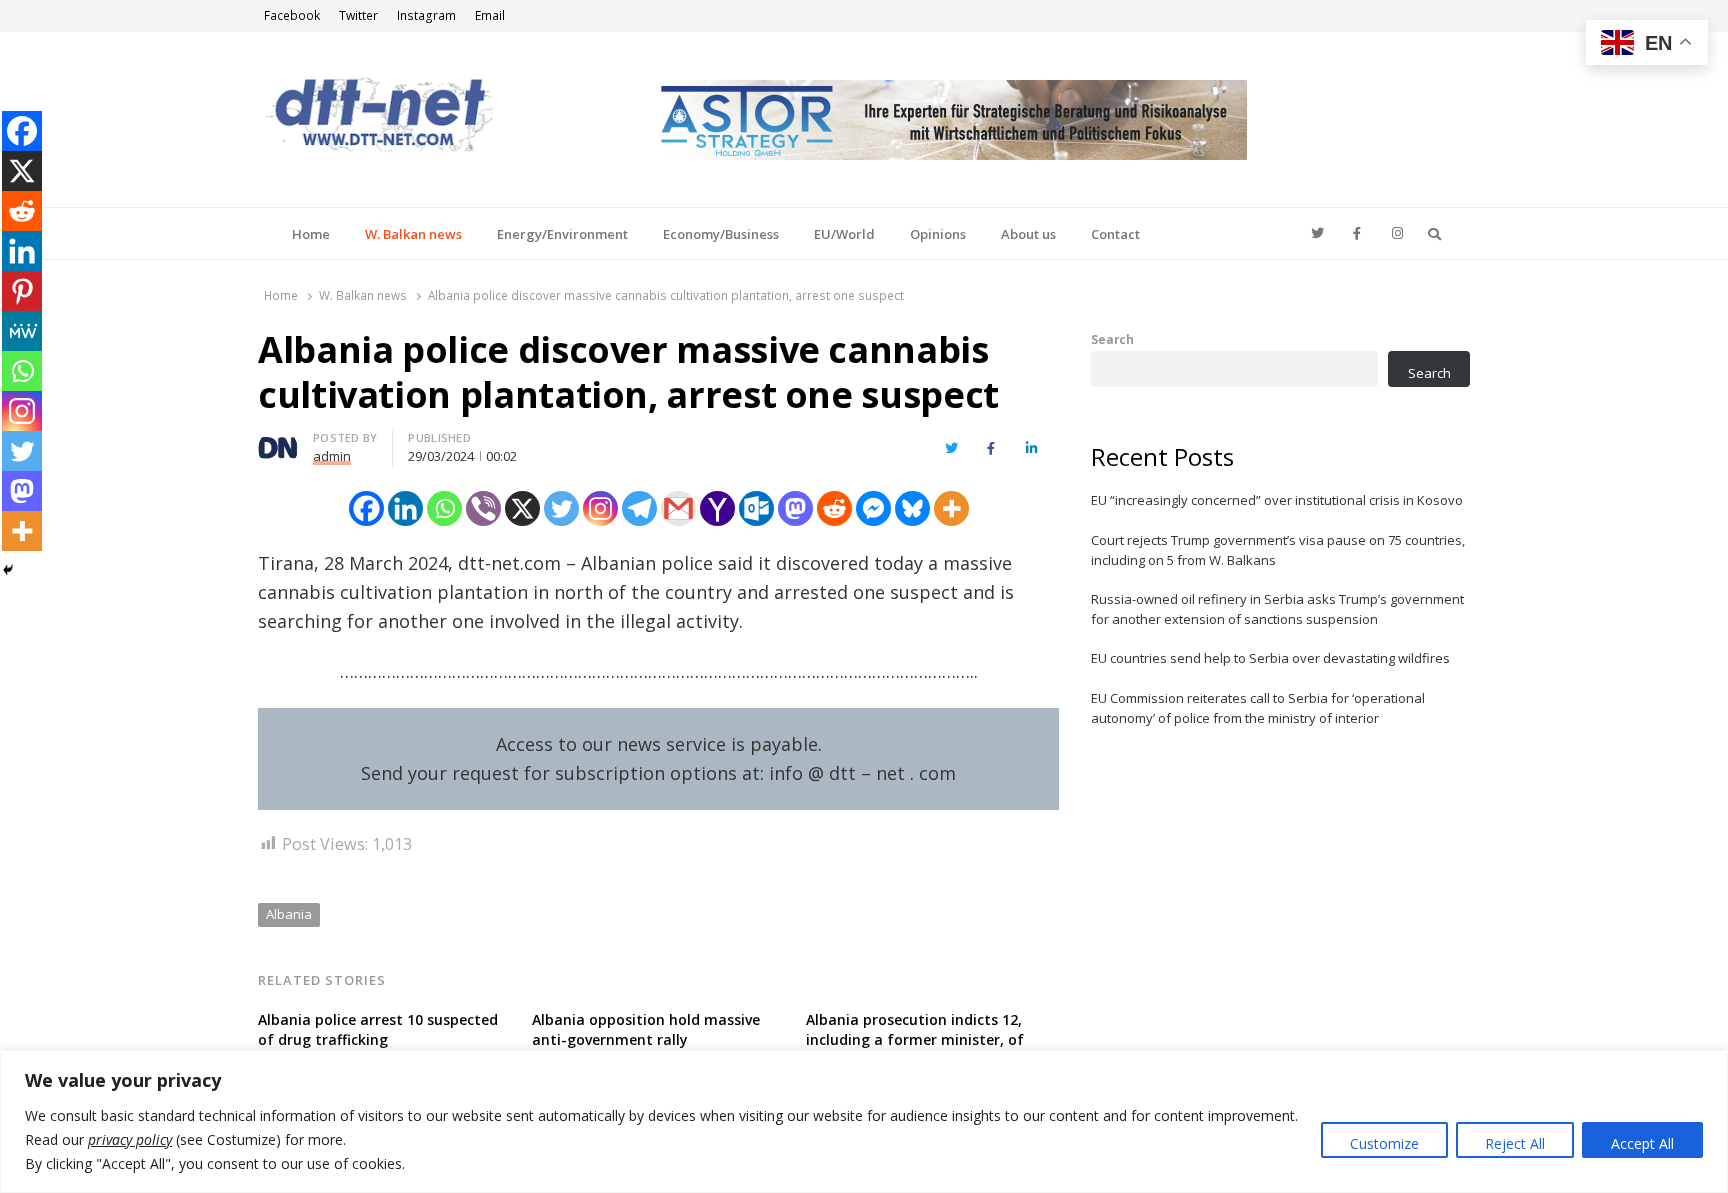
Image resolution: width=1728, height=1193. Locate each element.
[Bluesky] (912, 508)
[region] (864, 1121)
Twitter (358, 15)
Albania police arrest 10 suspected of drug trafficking (378, 1029)
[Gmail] (678, 508)
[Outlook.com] (756, 508)
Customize (1384, 1143)
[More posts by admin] (278, 441)
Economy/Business (721, 234)
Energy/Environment (562, 234)
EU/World (844, 234)
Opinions (938, 234)
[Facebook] (366, 508)
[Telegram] (639, 508)
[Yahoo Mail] (717, 508)
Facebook (292, 15)
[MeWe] (22, 331)
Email (490, 15)
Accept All (1642, 1143)
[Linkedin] (405, 508)
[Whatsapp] (444, 508)
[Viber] (483, 508)
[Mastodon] (795, 508)
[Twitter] (561, 508)
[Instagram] (600, 508)
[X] (522, 508)
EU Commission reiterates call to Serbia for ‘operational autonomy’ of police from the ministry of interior (1258, 708)
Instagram (426, 15)
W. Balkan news (413, 234)
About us (1028, 234)
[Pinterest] (22, 291)
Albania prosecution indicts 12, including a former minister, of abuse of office (915, 1039)
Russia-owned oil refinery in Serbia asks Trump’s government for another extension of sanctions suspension (1277, 609)
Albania (289, 914)
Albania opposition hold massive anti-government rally (646, 1029)
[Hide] (8, 570)
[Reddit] (834, 508)
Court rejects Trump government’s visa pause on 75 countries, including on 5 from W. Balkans (1278, 550)
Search (1112, 339)
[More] (951, 508)
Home (311, 234)
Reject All (1515, 1143)
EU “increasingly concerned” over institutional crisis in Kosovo (1277, 500)
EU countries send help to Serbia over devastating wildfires (1270, 658)
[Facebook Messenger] (873, 508)
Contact (1115, 234)
